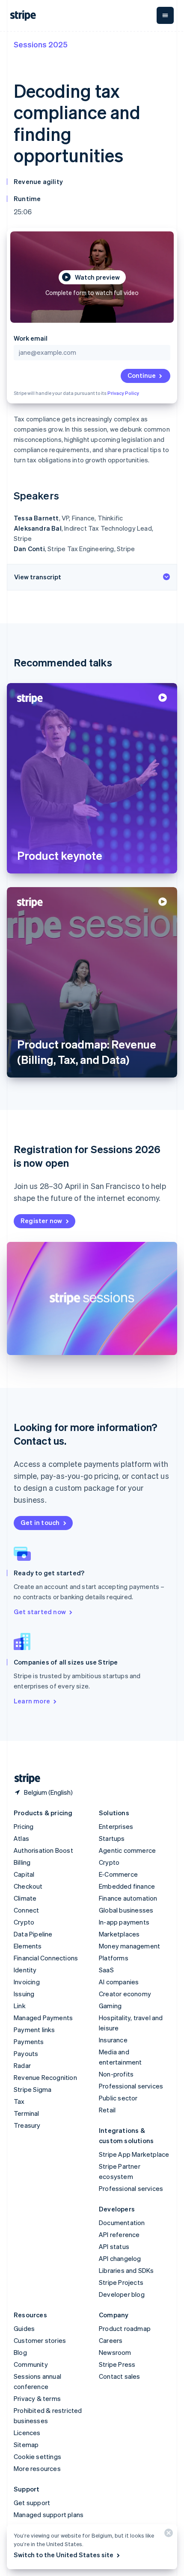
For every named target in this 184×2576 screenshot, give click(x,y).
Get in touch (40, 1522)
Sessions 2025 (41, 44)
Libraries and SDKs (126, 2270)
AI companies (119, 1982)
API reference (119, 2234)
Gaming (110, 2006)
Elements (28, 1946)
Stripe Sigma (33, 2089)
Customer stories (40, 2340)
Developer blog (122, 2294)
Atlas (21, 1838)
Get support (32, 2503)
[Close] (167, 2535)
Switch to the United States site (64, 2555)
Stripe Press (117, 2364)
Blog (20, 2352)
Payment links (34, 2030)
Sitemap (26, 2445)
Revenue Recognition (45, 2077)
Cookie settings (37, 2456)
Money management (129, 1946)
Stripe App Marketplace (134, 2154)
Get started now (40, 1612)
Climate (25, 1898)
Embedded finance (127, 1886)
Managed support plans (49, 2515)
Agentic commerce (127, 1850)
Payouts (26, 2053)
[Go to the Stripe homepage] (24, 1779)
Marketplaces (119, 1934)
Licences (27, 2433)
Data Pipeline (33, 1934)
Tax (19, 2101)
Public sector (118, 2098)
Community (31, 2364)
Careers (111, 2340)
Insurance (113, 2040)
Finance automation (128, 1898)
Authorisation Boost (43, 1850)
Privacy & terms (37, 2398)
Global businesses (126, 1910)
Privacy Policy (123, 393)
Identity (25, 1970)
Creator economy (125, 1994)
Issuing (24, 1994)
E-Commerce (118, 1874)
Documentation (122, 2223)
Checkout (28, 1886)
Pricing (24, 1826)
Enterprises (116, 1826)
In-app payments (124, 1922)
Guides (24, 2328)
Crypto (24, 1922)
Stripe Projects (121, 2282)
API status (114, 2246)
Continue (142, 375)
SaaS (106, 1970)
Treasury (27, 2125)
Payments (29, 2042)
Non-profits (116, 2074)
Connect (26, 1910)
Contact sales (120, 2376)
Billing (22, 1862)
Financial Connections (46, 1958)
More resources (37, 2468)
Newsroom (115, 2352)
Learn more (32, 1701)
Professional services (131, 2086)
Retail (107, 2110)
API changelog (120, 2258)
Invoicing (27, 1982)
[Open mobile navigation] (165, 15)
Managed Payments (43, 2018)
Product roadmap (125, 2328)
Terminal (27, 2113)
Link (20, 2006)
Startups (112, 1838)
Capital (24, 1874)
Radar (22, 2065)
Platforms (114, 1958)
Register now (41, 1221)
